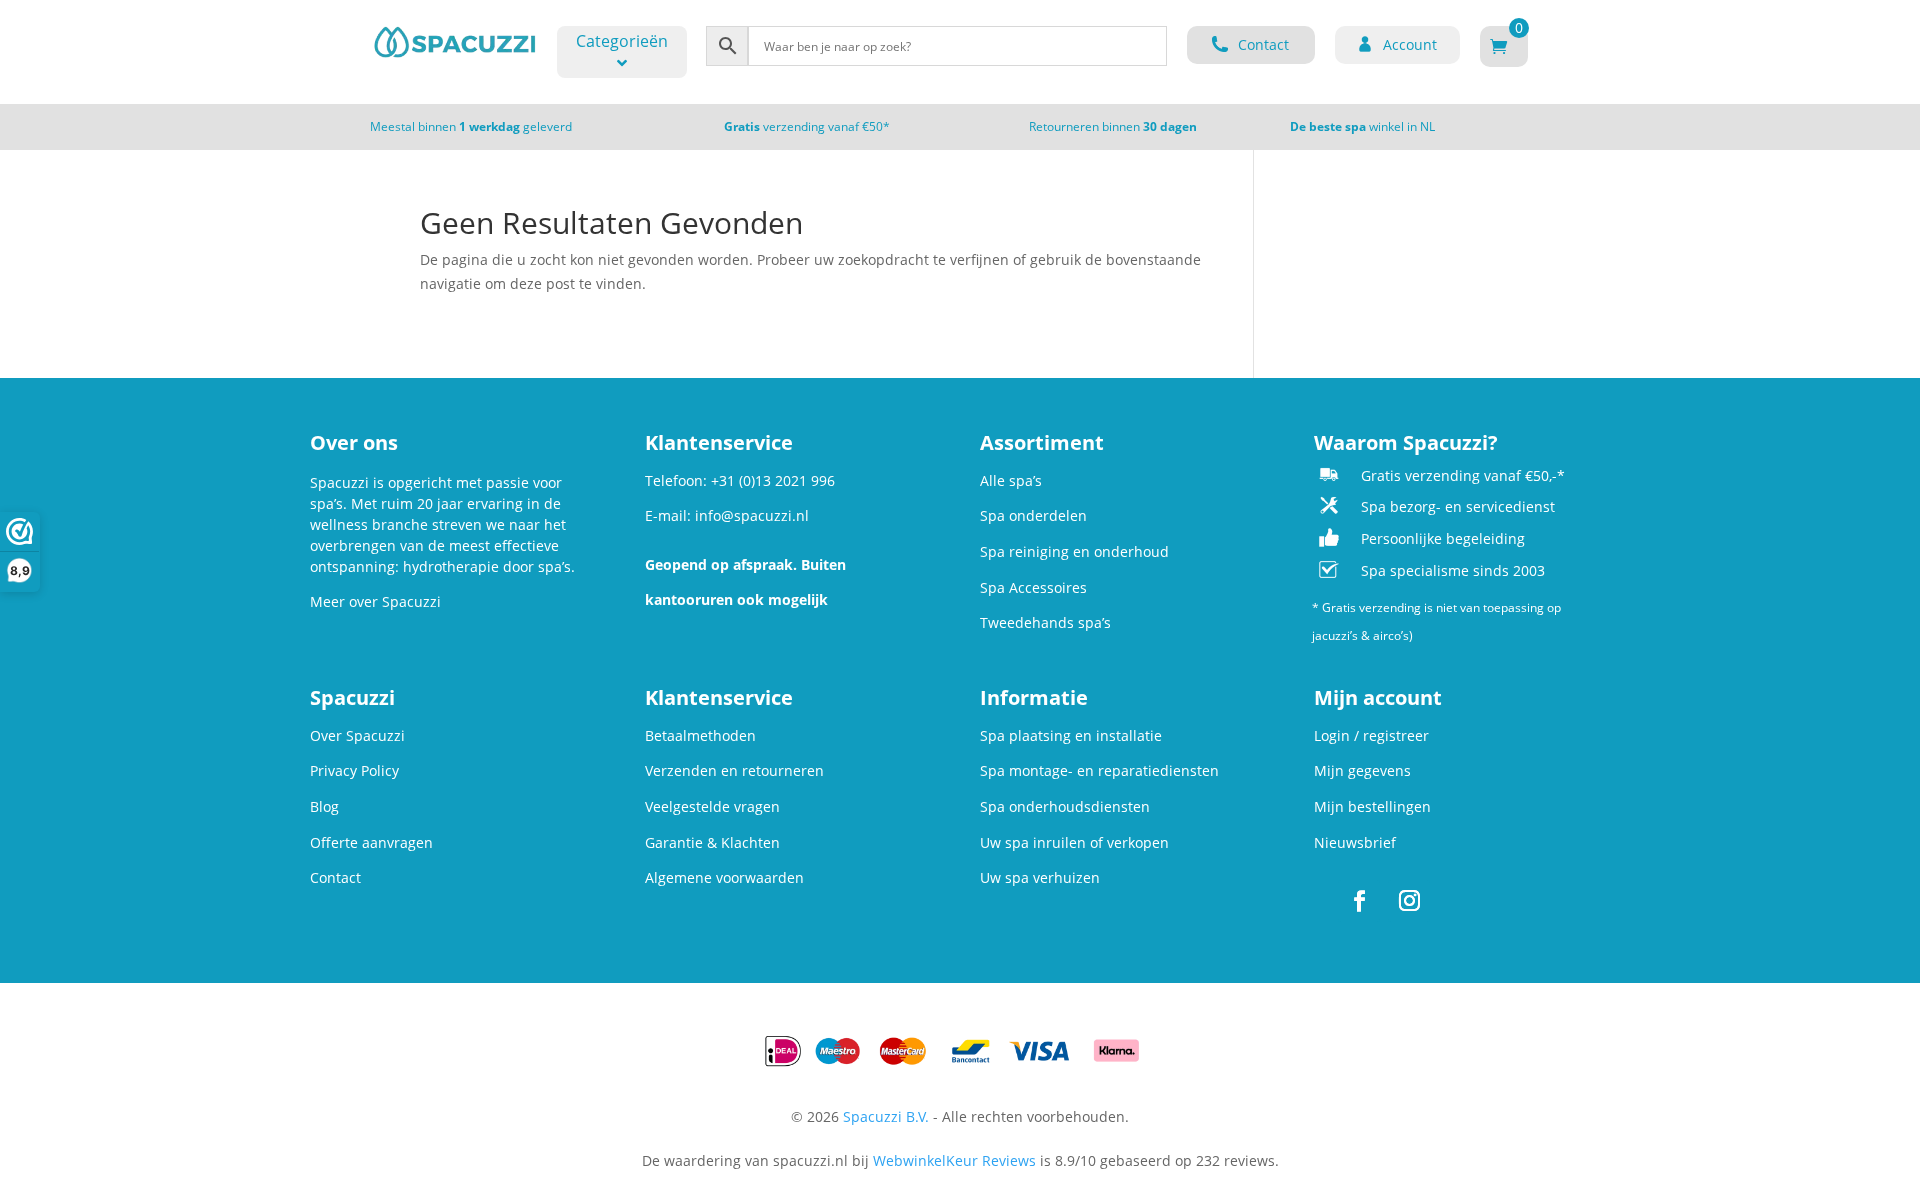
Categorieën (622, 41)
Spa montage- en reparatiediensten (1099, 770)
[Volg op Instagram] (1409, 901)
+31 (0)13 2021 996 (773, 480)
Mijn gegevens (1362, 770)
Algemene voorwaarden (724, 877)
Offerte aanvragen (371, 842)
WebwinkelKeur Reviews (954, 1160)
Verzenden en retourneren (734, 770)
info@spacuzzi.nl (752, 515)
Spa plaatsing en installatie (1071, 735)
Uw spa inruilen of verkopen (1074, 842)
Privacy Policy (354, 770)
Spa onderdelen (1033, 515)
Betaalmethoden (700, 735)
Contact (335, 877)
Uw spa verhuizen (1040, 877)
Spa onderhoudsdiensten (1065, 806)
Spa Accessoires (1033, 587)
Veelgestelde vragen (712, 806)
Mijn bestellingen (1372, 806)
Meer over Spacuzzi (375, 601)
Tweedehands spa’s (1045, 622)
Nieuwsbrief (1355, 842)
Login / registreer (1371, 735)
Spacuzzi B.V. (886, 1116)
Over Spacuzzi (357, 735)
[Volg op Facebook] (1359, 901)
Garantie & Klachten (712, 842)
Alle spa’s (1011, 480)
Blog (324, 806)
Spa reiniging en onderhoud (1074, 551)
